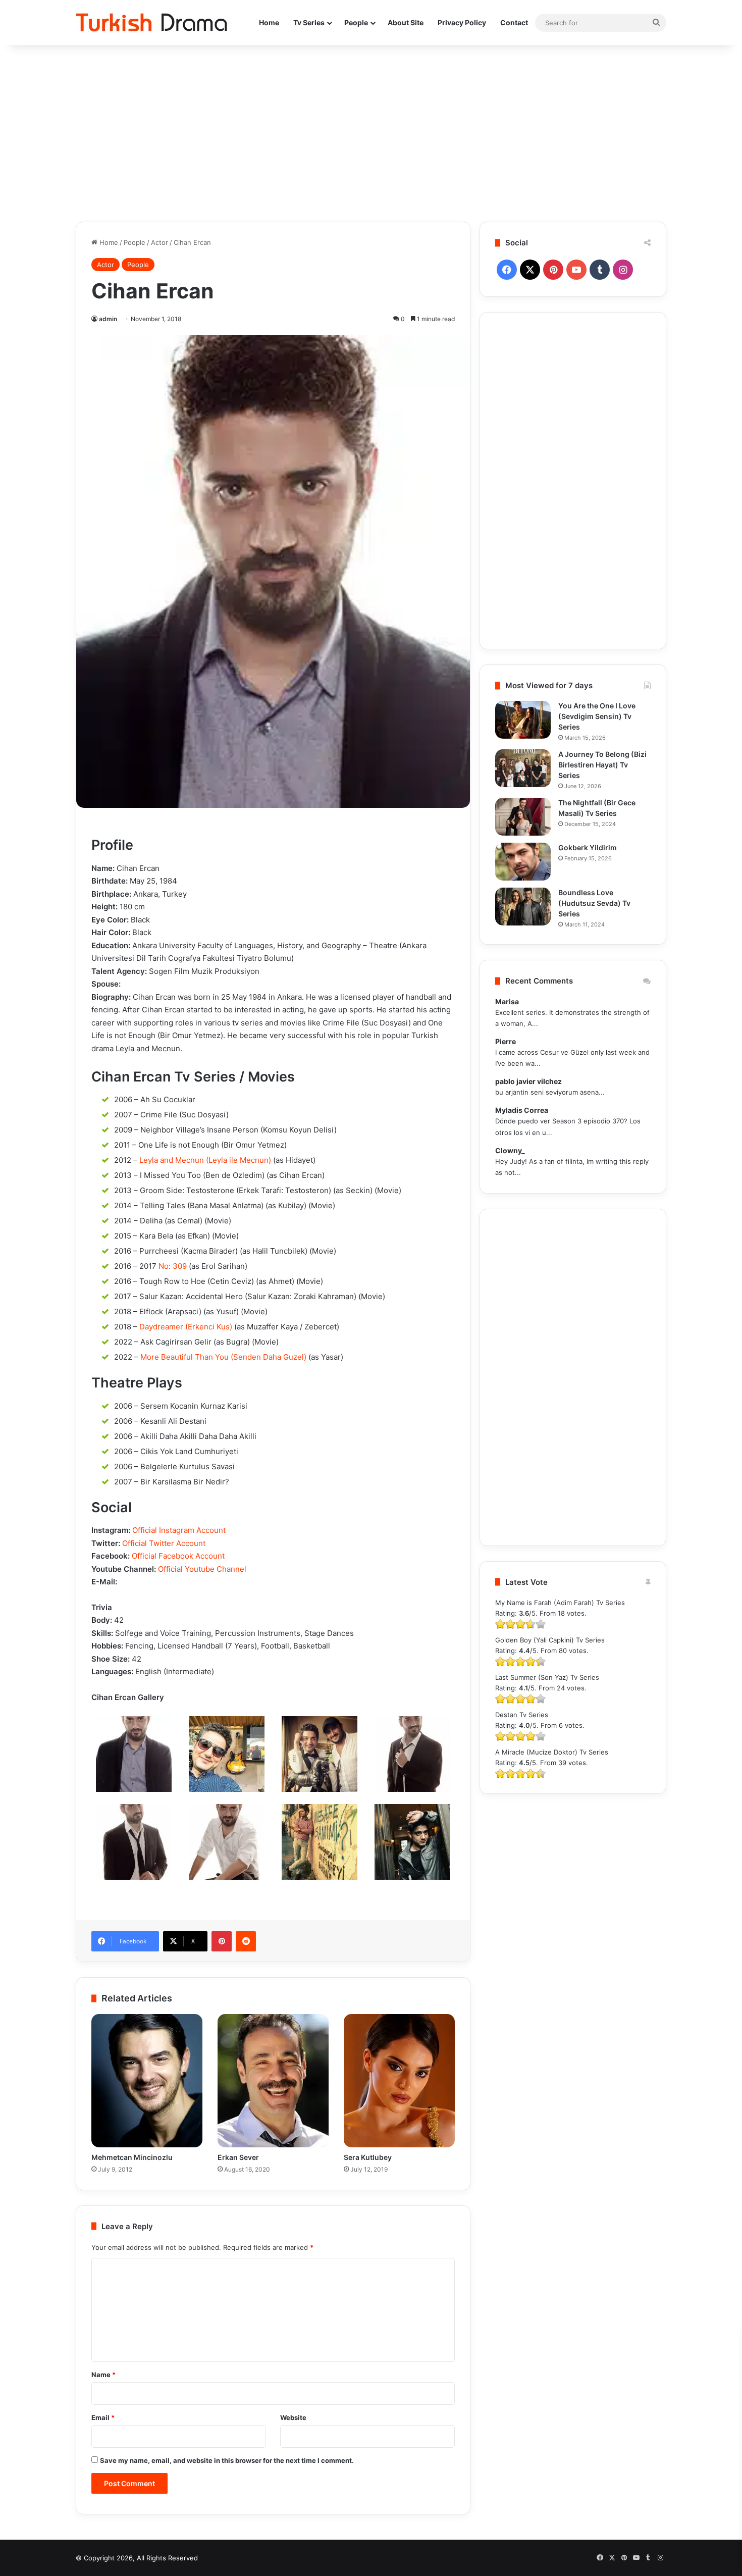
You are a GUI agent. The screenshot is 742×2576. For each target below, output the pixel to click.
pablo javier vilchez (528, 1081)
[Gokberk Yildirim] (523, 862)
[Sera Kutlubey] (399, 2081)
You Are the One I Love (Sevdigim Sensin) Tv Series (597, 716)
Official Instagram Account (179, 1530)
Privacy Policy (462, 22)
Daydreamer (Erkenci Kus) (186, 1327)
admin (108, 319)
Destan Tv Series (522, 1715)
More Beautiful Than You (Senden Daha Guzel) (223, 1357)
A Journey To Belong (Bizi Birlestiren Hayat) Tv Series (602, 765)
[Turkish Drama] (151, 22)
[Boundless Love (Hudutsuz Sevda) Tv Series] (523, 907)
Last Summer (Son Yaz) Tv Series (547, 1677)
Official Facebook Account (178, 1556)
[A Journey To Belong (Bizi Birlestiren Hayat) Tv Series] (523, 768)
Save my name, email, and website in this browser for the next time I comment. (227, 2460)
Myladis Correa (522, 1110)
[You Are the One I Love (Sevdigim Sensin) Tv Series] (523, 720)
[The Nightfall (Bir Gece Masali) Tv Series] (523, 817)
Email (103, 2417)
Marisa (507, 1001)
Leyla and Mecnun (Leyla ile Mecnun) (205, 1160)
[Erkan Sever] (273, 2081)
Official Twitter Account (164, 1543)
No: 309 (173, 1266)
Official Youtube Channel (202, 1569)
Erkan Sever (238, 2157)
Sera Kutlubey (368, 2157)
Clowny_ (510, 1150)
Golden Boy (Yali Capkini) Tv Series (550, 1640)
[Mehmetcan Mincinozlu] (147, 2081)
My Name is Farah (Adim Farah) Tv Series (560, 1603)
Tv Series (309, 22)
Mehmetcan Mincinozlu (132, 2157)
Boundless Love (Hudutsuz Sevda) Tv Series (594, 903)
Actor (160, 242)
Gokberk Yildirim (588, 847)
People (356, 22)
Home (269, 22)
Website (293, 2417)
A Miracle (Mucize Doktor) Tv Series (552, 1752)
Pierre (506, 1041)
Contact (514, 22)
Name (103, 2375)
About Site (406, 22)
